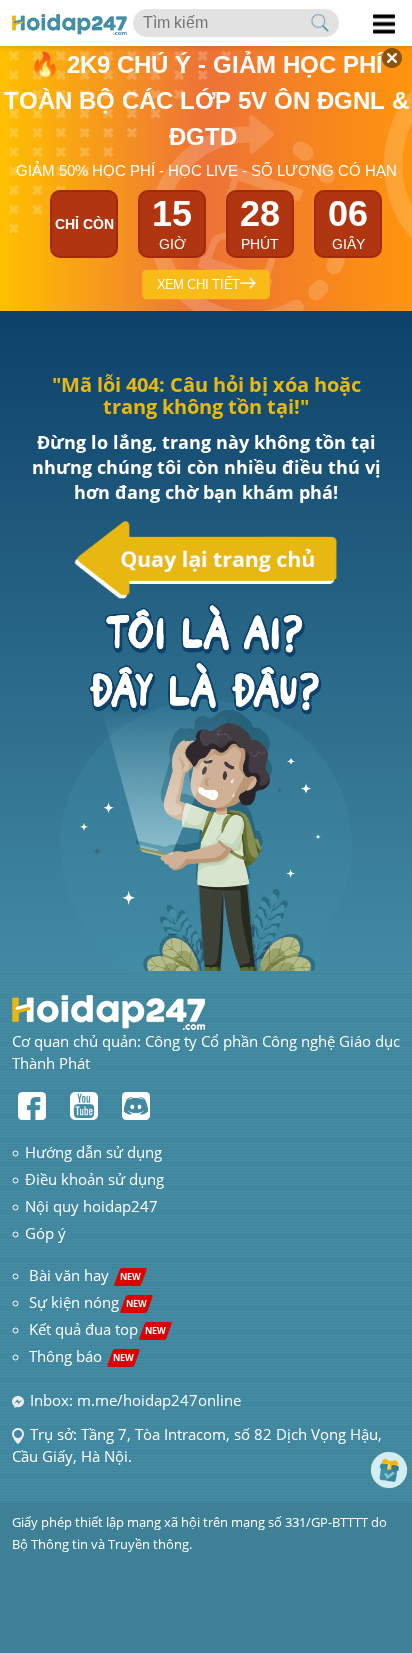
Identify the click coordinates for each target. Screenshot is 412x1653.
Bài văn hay (83, 1275)
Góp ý (45, 1233)
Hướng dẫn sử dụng (93, 1152)
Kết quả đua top (97, 1329)
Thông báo (81, 1356)
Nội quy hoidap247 (91, 1206)
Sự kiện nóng (88, 1302)
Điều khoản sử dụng (94, 1179)
